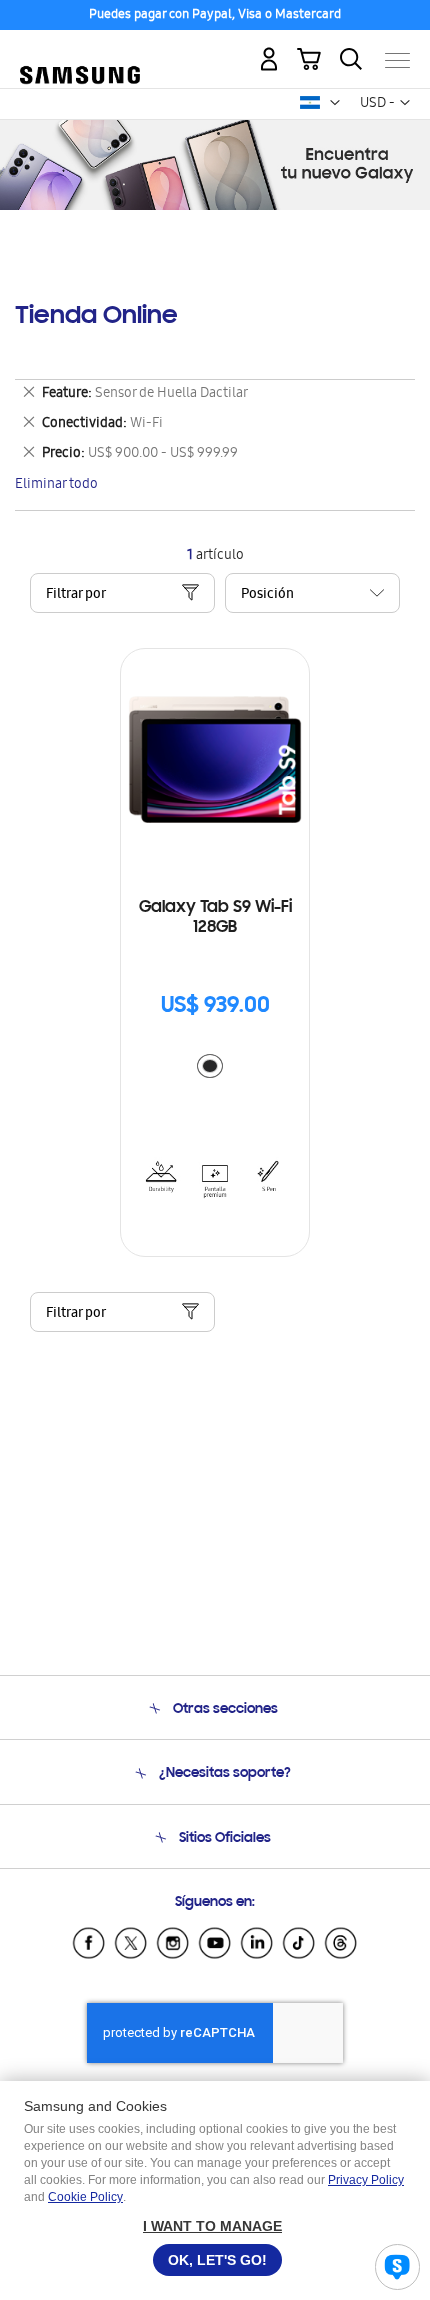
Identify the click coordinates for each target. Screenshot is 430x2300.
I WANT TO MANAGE (212, 2226)
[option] (210, 1066)
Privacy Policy (366, 2180)
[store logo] (80, 52)
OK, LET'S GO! (217, 2260)
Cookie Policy (85, 2197)
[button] (335, 103)
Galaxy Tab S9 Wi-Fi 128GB (215, 918)
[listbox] (215, 1068)
